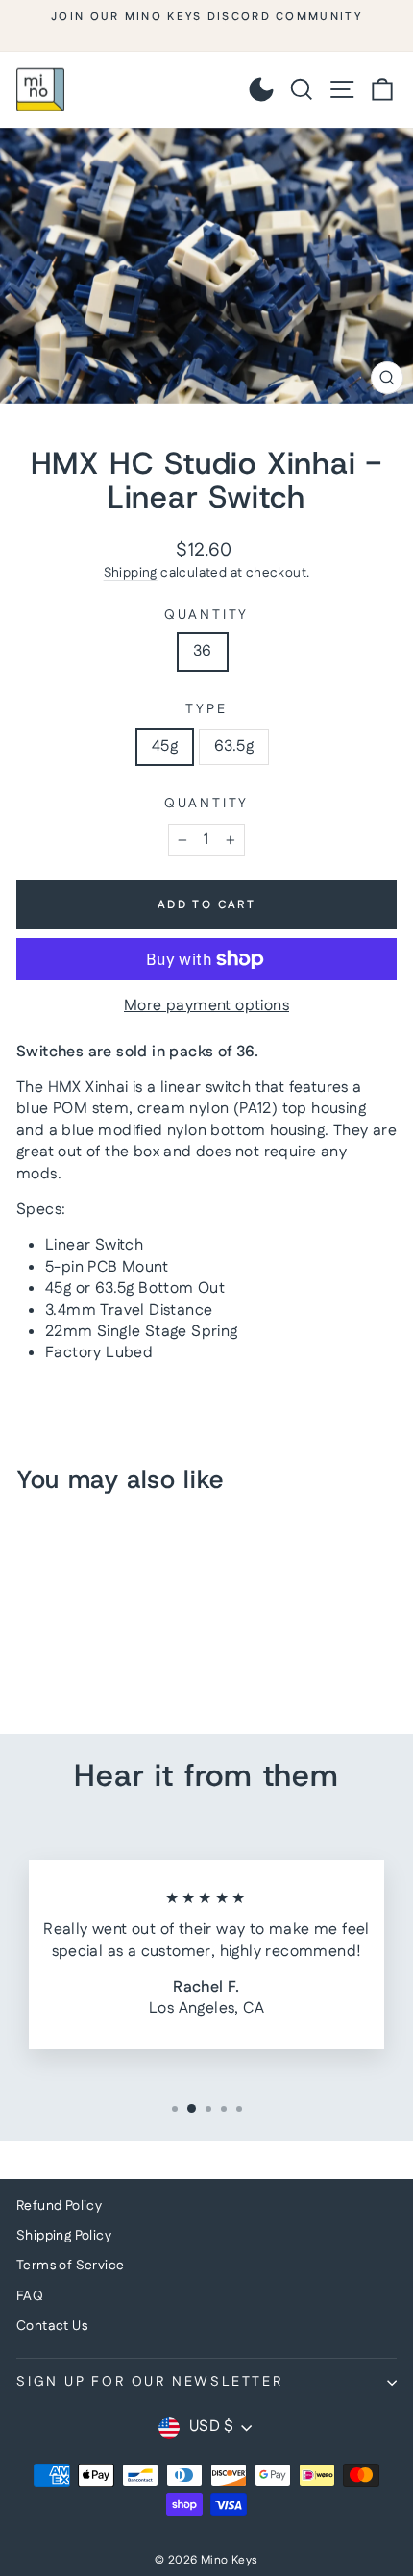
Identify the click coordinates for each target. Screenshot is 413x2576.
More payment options (206, 1006)
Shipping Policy (64, 2236)
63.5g (234, 746)
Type (206, 710)
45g (165, 746)
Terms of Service (70, 2266)
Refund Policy (59, 2206)
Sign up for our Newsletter (150, 2382)
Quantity (206, 616)
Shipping (131, 573)
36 (203, 651)
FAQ (30, 2296)
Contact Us (52, 2326)
